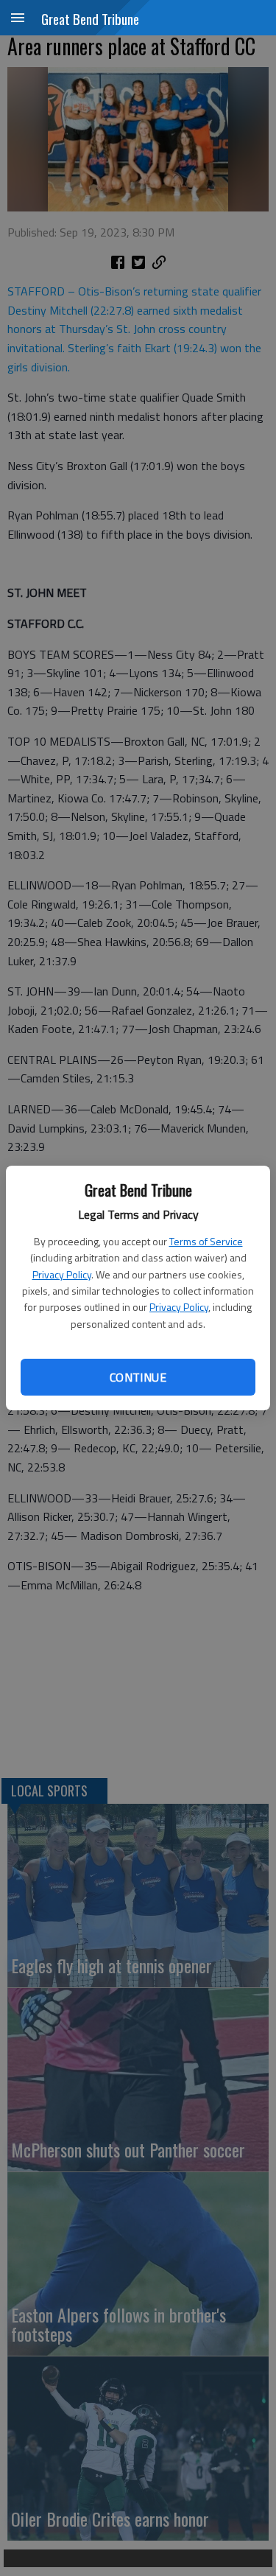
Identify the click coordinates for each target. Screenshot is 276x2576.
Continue (138, 1377)
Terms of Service (206, 1241)
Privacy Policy (62, 1274)
